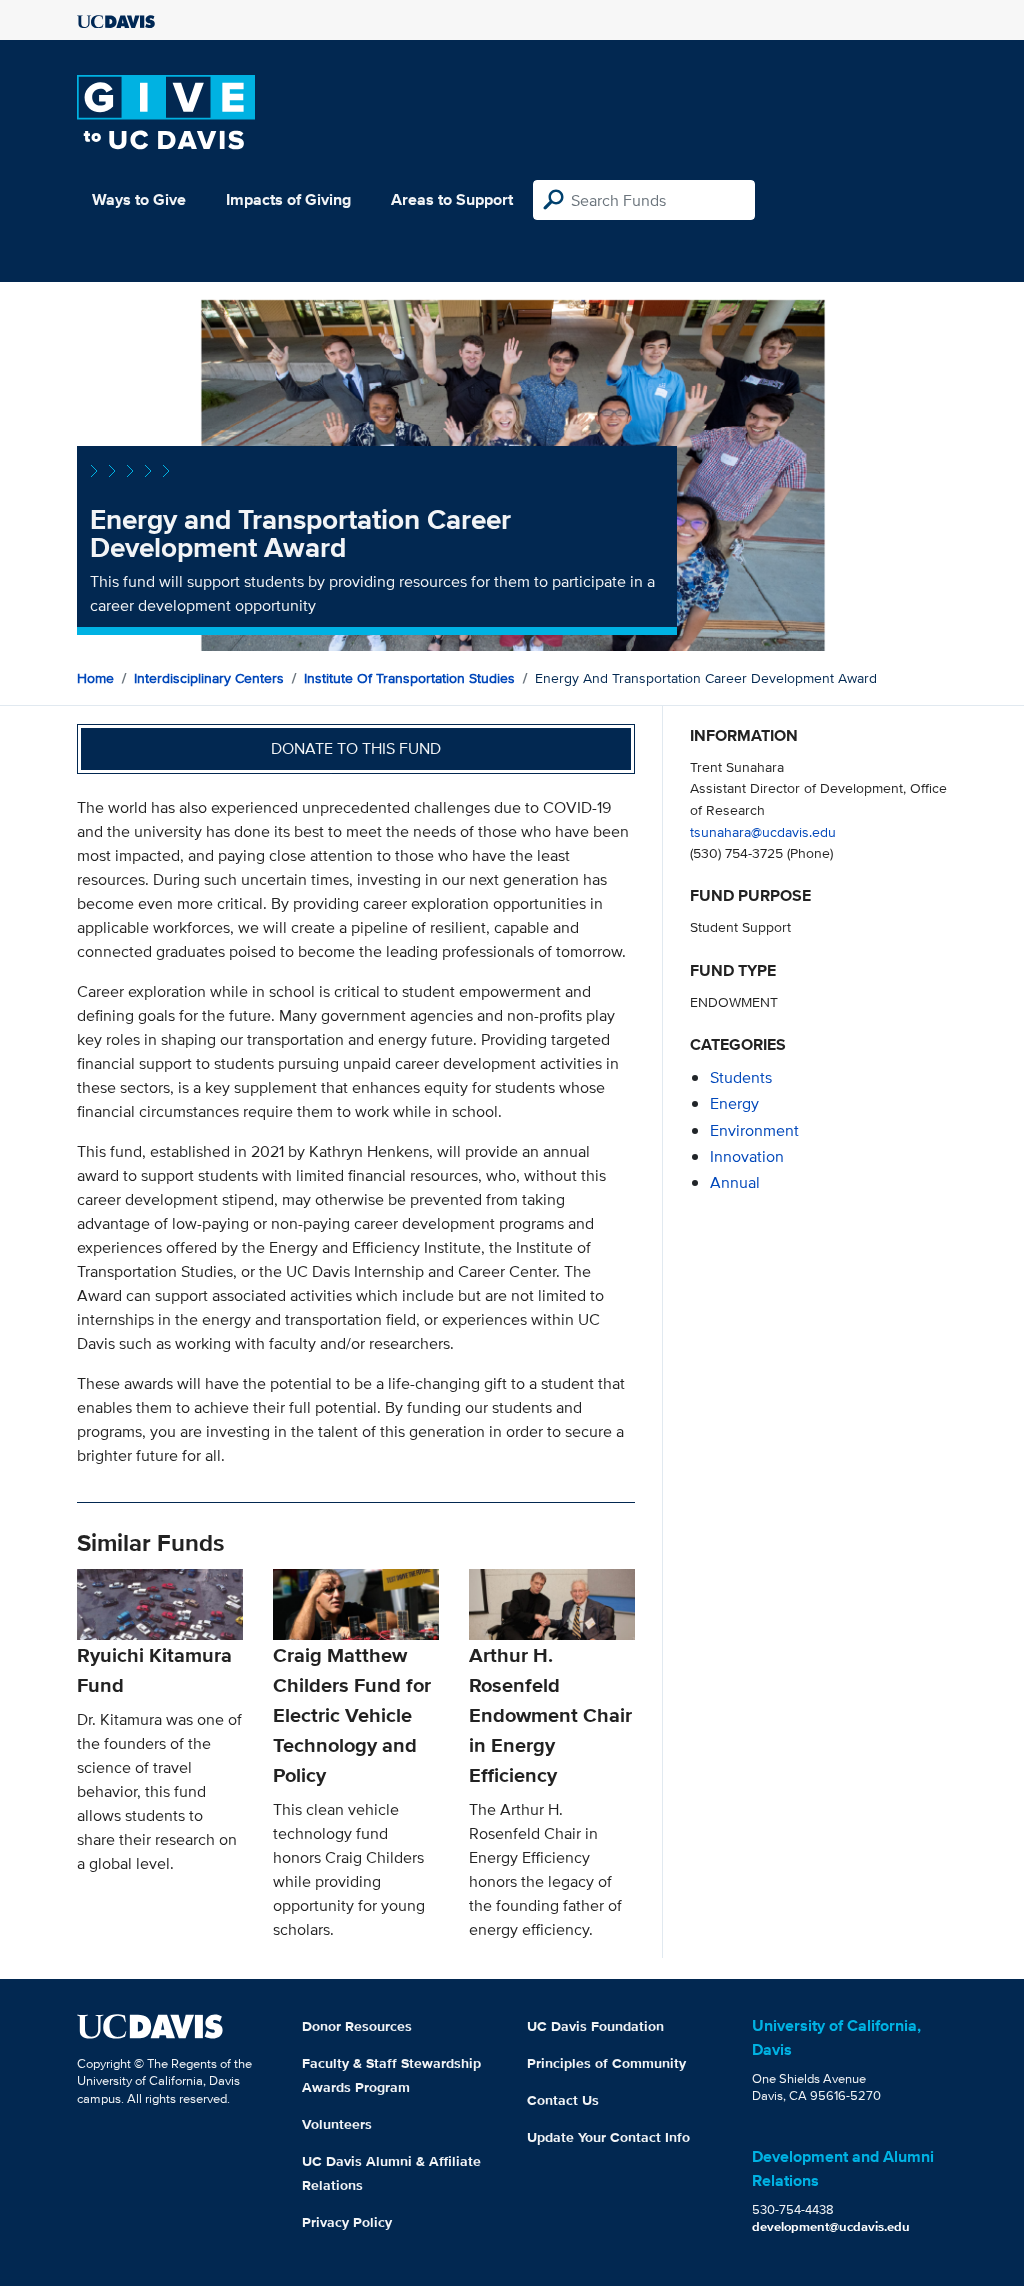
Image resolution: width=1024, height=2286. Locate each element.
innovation (747, 1156)
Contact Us (563, 2100)
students (741, 1077)
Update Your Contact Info (608, 2137)
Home (95, 678)
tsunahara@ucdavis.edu (763, 831)
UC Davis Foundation (595, 2026)
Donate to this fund (356, 748)
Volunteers (337, 2124)
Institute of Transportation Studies (409, 678)
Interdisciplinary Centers (209, 678)
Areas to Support (452, 199)
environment (754, 1130)
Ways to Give (139, 199)
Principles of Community (606, 2063)
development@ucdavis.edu (831, 2226)
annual (735, 1182)
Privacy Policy (347, 2222)
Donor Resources (357, 2026)
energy (734, 1103)
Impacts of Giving (288, 199)
